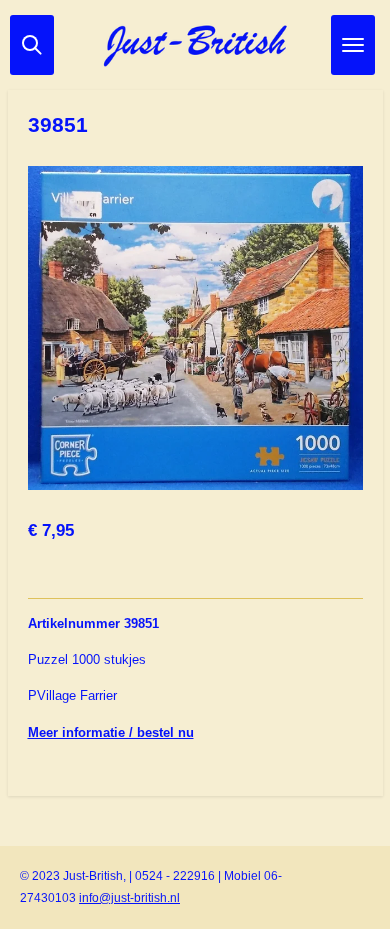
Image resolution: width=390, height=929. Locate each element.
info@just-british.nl (129, 898)
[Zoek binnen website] (32, 45)
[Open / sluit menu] (353, 45)
